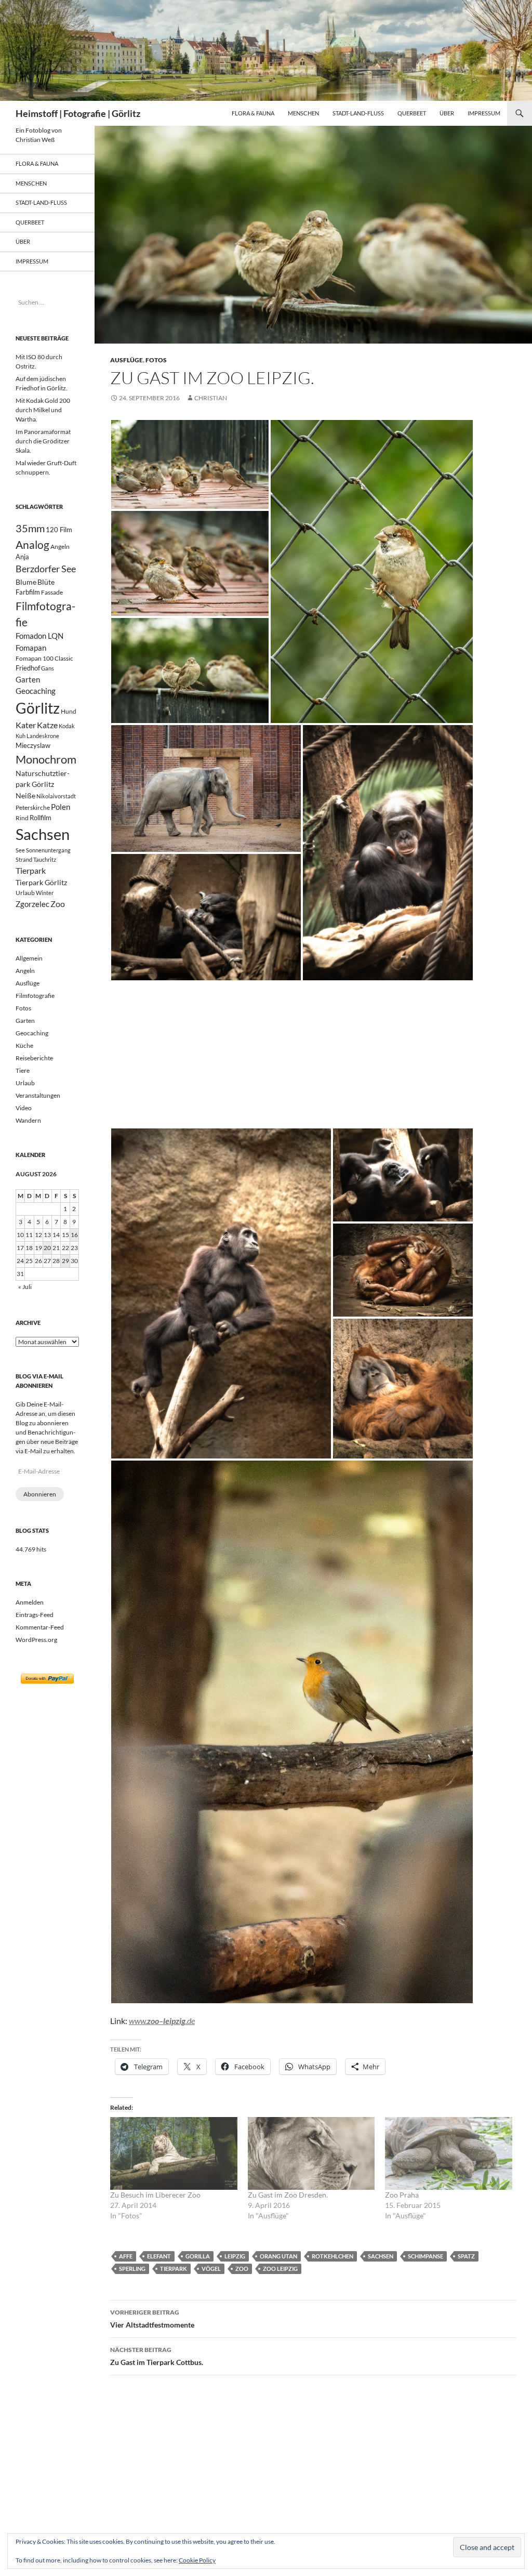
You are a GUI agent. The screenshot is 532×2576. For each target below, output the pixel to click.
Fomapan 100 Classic (44, 658)
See (20, 850)
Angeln (60, 547)
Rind (22, 818)
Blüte (46, 582)
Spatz (466, 2256)
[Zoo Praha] (449, 2153)
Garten (28, 679)
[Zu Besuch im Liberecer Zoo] (174, 2153)
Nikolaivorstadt (56, 796)
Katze (47, 725)
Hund (69, 711)
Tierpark (174, 2269)
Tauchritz (45, 859)
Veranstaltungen (38, 1095)
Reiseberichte (34, 1058)
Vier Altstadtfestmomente (152, 2319)
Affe (126, 2256)
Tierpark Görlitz (41, 882)
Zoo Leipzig (280, 2269)
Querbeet (412, 113)
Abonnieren (40, 1494)
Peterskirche (33, 807)
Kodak (67, 726)
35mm (30, 528)
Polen (61, 807)
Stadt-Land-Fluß (358, 113)
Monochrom (46, 759)
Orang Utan (278, 2256)
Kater (26, 725)
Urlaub (25, 893)
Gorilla (198, 2256)
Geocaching (36, 691)
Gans (48, 668)
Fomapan (31, 648)
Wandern (28, 1120)
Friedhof (28, 668)
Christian (211, 398)
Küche (24, 1046)
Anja (22, 557)
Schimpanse (425, 2256)
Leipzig (235, 2256)
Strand (24, 859)
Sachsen (381, 2256)
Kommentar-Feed (40, 1627)
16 (74, 1235)
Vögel (211, 2269)
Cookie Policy (197, 2560)
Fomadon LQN (39, 636)
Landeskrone (43, 736)
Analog (32, 544)
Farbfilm (28, 592)
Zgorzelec (32, 904)
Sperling (132, 2269)
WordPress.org (36, 1640)
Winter (45, 893)
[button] (190, 464)
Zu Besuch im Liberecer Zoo (155, 2195)
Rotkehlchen (332, 2256)
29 (65, 1261)
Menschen (303, 113)
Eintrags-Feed (35, 1615)
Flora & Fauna (253, 113)
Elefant (159, 2256)
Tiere (23, 1070)
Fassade (52, 592)
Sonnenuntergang (48, 850)
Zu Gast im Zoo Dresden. (288, 2195)
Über (447, 113)
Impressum (484, 113)
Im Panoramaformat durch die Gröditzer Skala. (43, 441)
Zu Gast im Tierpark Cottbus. (157, 2356)
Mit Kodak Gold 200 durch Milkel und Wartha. (43, 410)
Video (24, 1108)
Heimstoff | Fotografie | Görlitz (78, 113)
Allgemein (29, 958)
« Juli (25, 1287)
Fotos (156, 360)
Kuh (21, 736)
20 (47, 1248)
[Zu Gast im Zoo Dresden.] (311, 2153)
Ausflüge (127, 360)
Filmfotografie (35, 996)
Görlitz (38, 708)
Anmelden (30, 1602)
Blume (26, 582)
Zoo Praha (402, 2195)
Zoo (242, 2269)
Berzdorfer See (46, 569)
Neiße (25, 796)
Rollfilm (41, 818)
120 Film (59, 530)
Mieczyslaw (33, 745)
